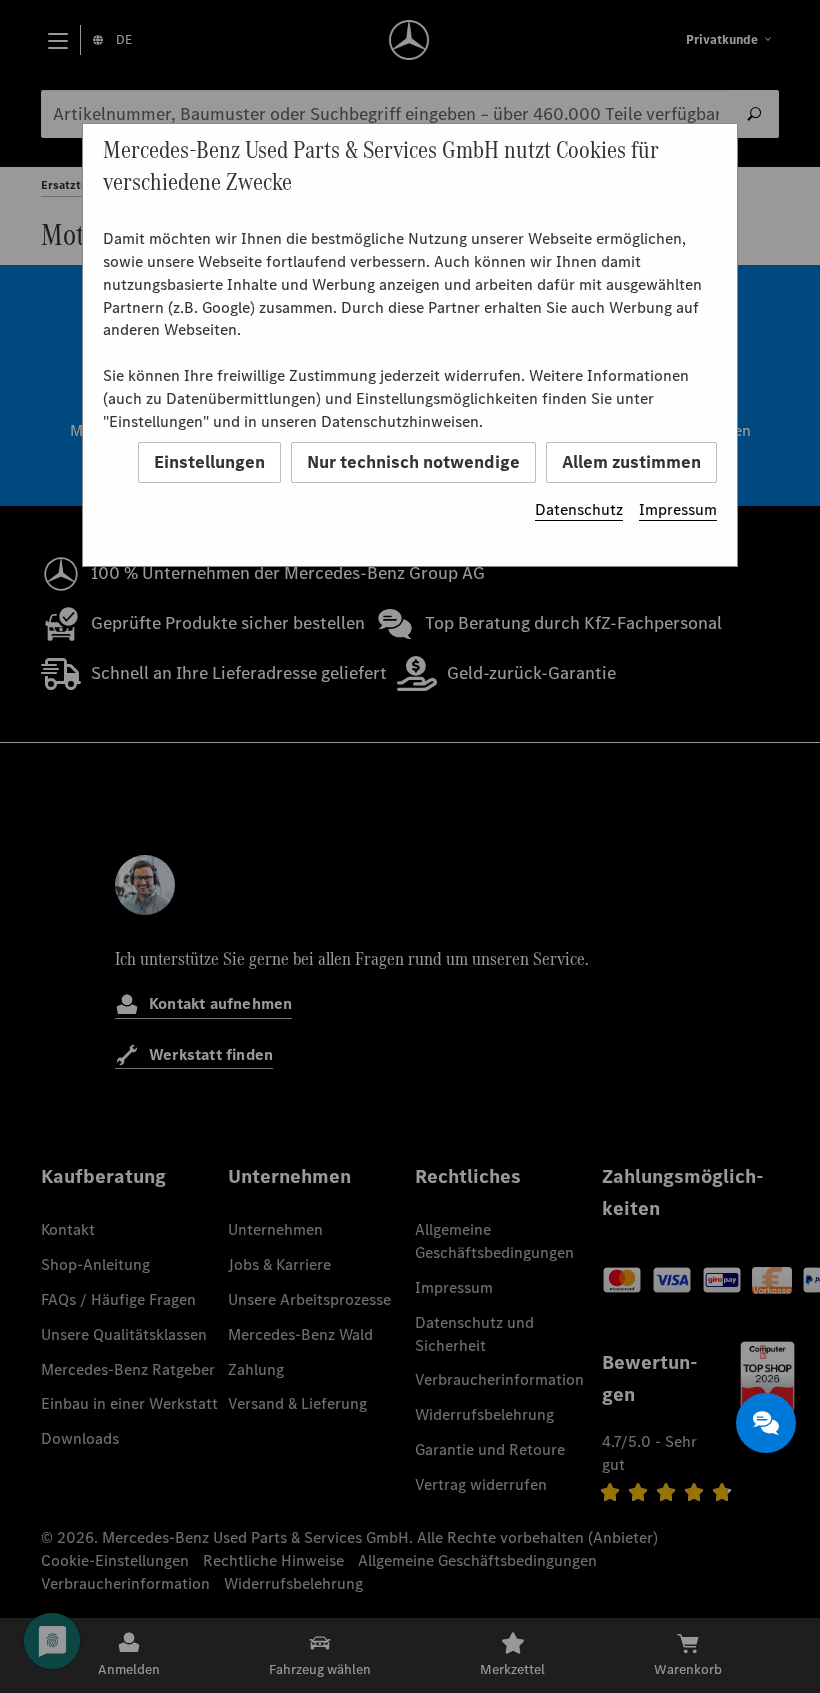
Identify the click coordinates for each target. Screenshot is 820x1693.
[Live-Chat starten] (766, 1423)
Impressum (678, 509)
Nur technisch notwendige (413, 462)
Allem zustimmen (631, 462)
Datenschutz (579, 509)
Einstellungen (209, 462)
